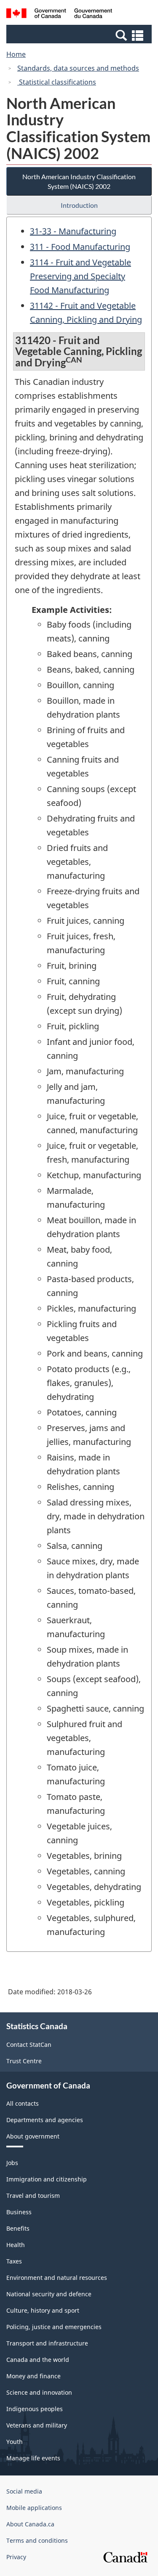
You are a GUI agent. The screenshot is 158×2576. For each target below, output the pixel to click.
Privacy (16, 2557)
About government (33, 2136)
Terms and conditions (37, 2540)
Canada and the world (38, 2360)
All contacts (23, 2103)
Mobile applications (34, 2508)
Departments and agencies (45, 2120)
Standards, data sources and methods (78, 68)
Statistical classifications (57, 82)
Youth (15, 2442)
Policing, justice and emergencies (54, 2327)
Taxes (14, 2261)
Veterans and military (37, 2425)
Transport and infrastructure (47, 2343)
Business (19, 2212)
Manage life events (33, 2458)
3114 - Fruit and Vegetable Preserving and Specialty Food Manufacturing (80, 276)
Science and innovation (39, 2392)
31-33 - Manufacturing (73, 231)
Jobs (12, 2163)
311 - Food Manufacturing (80, 247)
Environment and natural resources (57, 2278)
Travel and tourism (33, 2196)
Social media (24, 2491)
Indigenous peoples (35, 2409)
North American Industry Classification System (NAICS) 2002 (79, 181)
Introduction (79, 205)
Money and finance (33, 2376)
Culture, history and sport (43, 2310)
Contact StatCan (29, 2045)
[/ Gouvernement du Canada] (59, 15)
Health (16, 2245)
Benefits (18, 2228)
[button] (80, 35)
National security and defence (49, 2294)
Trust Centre (24, 2061)
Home (16, 54)
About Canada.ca (30, 2524)
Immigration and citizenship (47, 2179)
